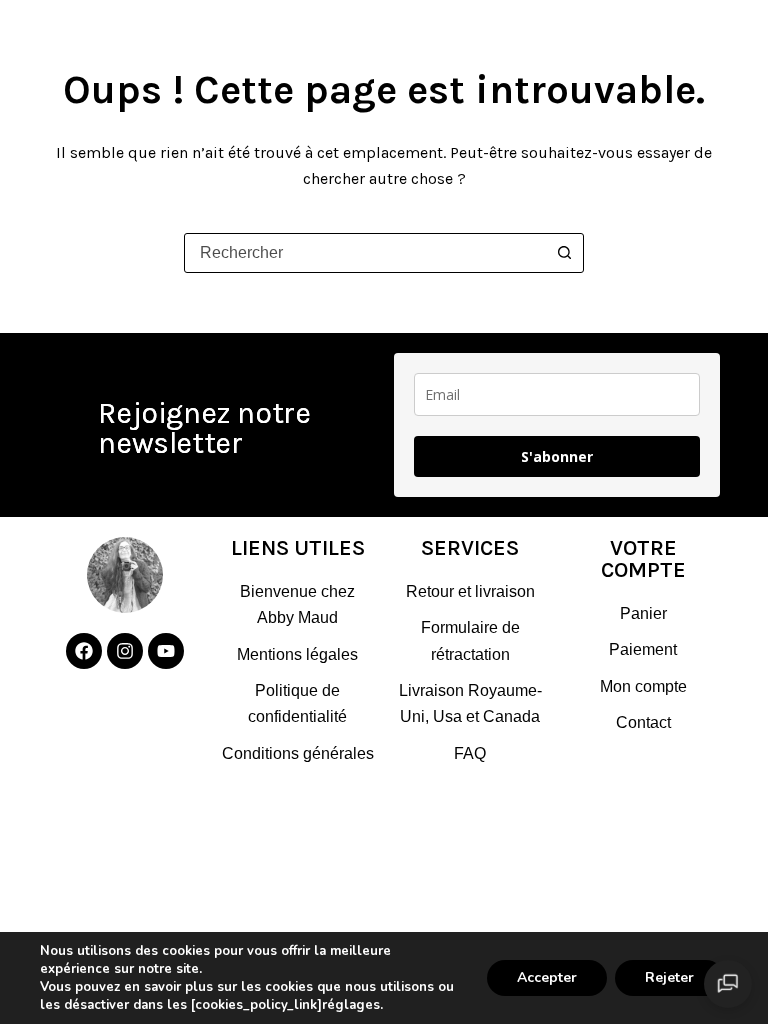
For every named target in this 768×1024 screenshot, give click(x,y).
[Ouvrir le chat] (728, 984)
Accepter (547, 977)
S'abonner (557, 456)
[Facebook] (84, 651)
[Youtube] (166, 651)
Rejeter (669, 977)
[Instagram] (125, 651)
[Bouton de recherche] (564, 253)
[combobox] (365, 253)
